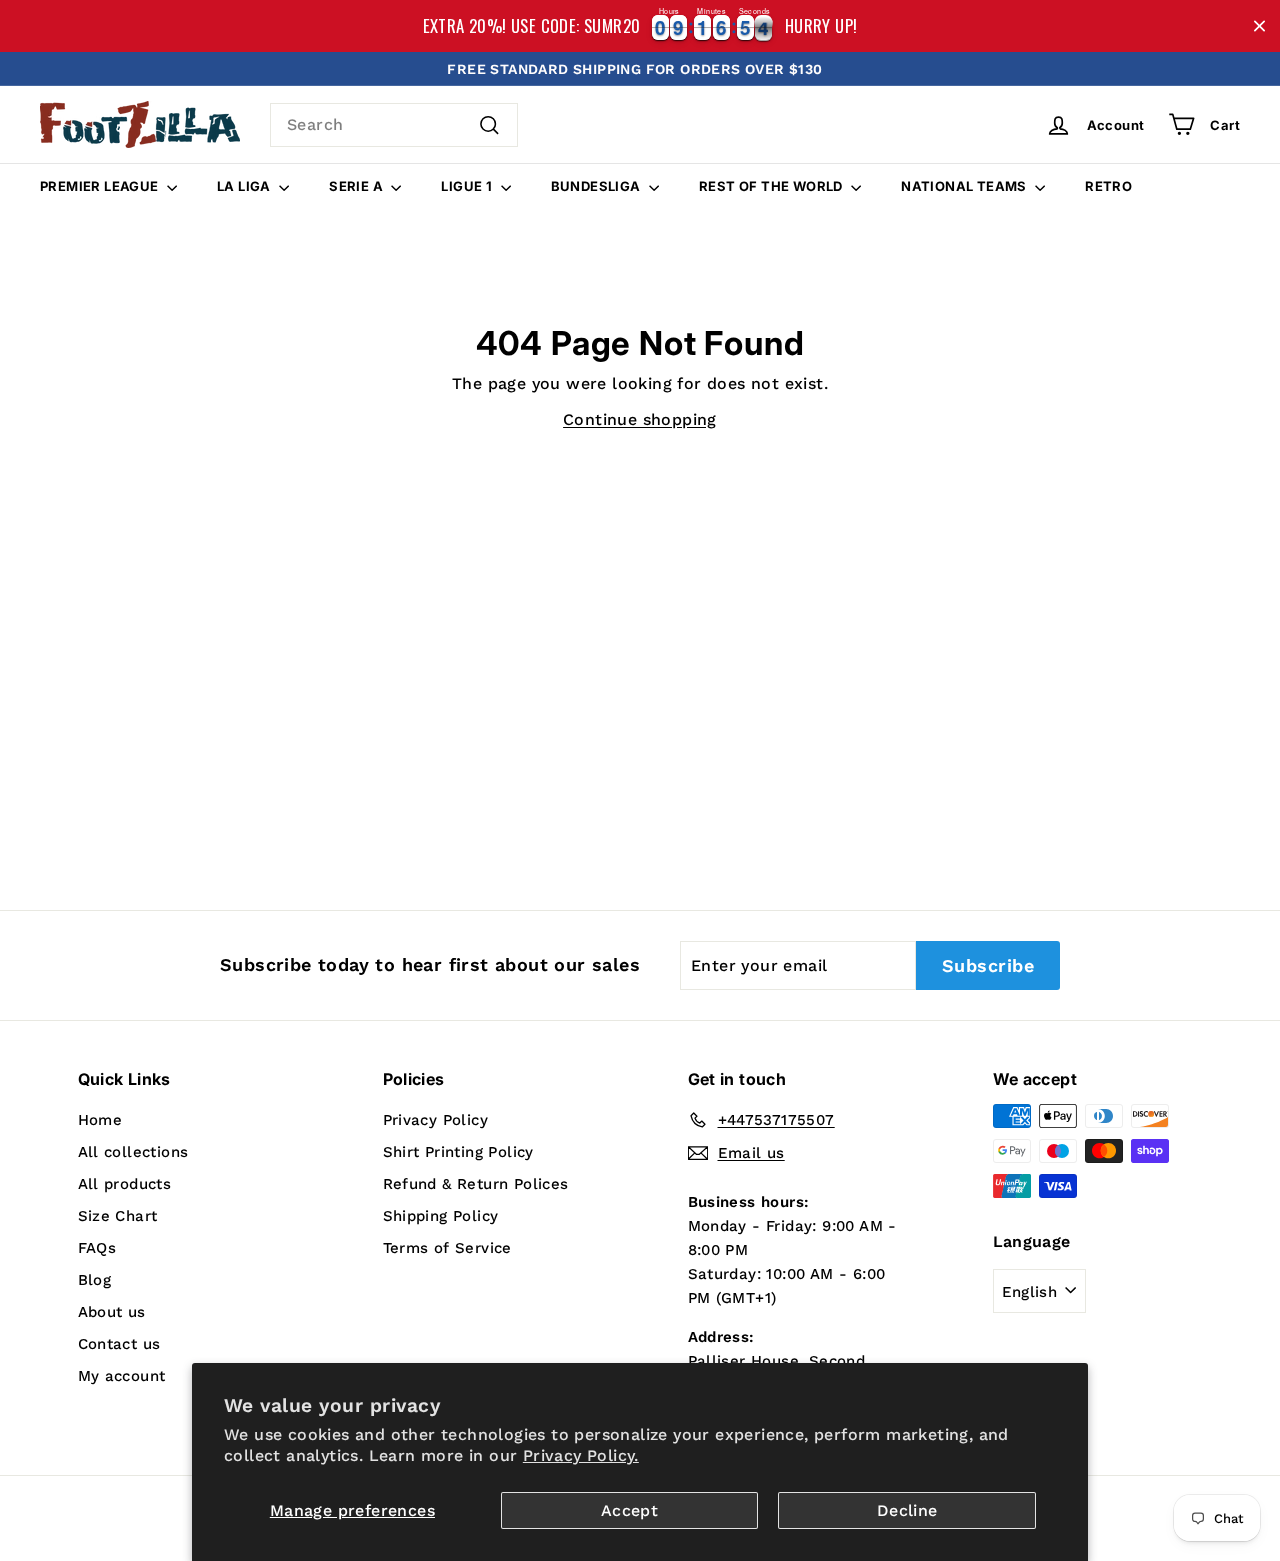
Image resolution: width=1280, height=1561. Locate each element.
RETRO (1108, 186)
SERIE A (357, 186)
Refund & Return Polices (476, 1184)
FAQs (97, 1248)
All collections (133, 1152)
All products (125, 1184)
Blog (95, 1280)
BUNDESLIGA (597, 186)
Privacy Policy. (581, 1455)
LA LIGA (245, 186)
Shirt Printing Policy (458, 1152)
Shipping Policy (441, 1216)
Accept (629, 1510)
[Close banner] (1259, 26)
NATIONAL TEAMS (965, 186)
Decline (907, 1510)
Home (100, 1120)
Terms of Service (447, 1248)
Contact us (119, 1344)
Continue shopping (640, 419)
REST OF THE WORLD (772, 186)
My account (122, 1376)
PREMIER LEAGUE (101, 186)
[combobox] (394, 125)
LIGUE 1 (468, 186)
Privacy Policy (436, 1120)
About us (112, 1312)
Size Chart (118, 1216)
